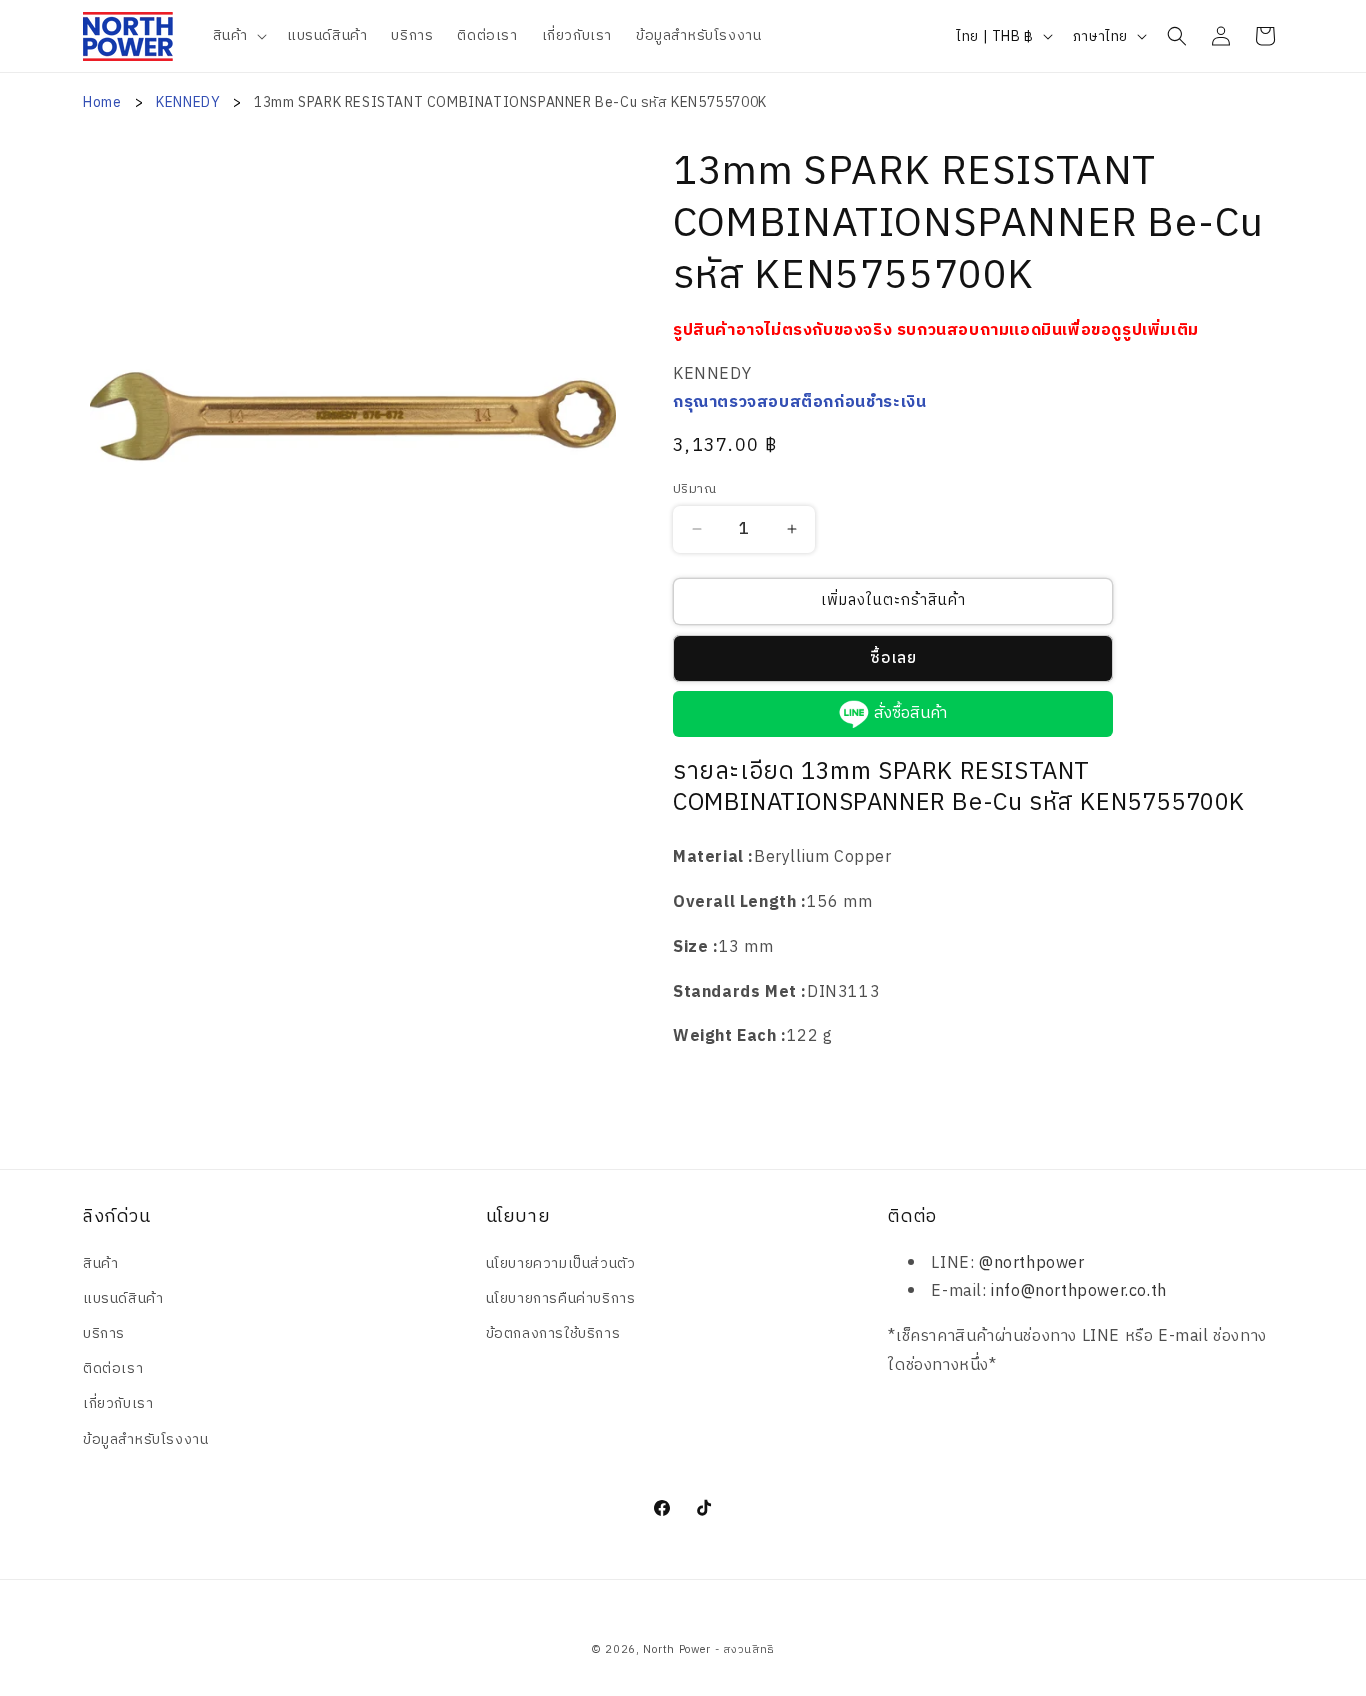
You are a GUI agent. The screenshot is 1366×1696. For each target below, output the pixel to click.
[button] (238, 36)
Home (102, 102)
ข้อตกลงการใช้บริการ (553, 1333)
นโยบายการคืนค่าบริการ (561, 1298)
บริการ (104, 1333)
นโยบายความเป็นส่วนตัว (561, 1263)
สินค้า (100, 1263)
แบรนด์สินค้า (123, 1298)
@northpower (1032, 1263)
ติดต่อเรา (113, 1368)
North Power (677, 1650)
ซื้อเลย (893, 658)
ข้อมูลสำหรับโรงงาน (145, 1439)
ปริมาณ (694, 490)
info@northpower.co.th (1079, 1291)
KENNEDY (190, 102)
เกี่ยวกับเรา (118, 1403)
